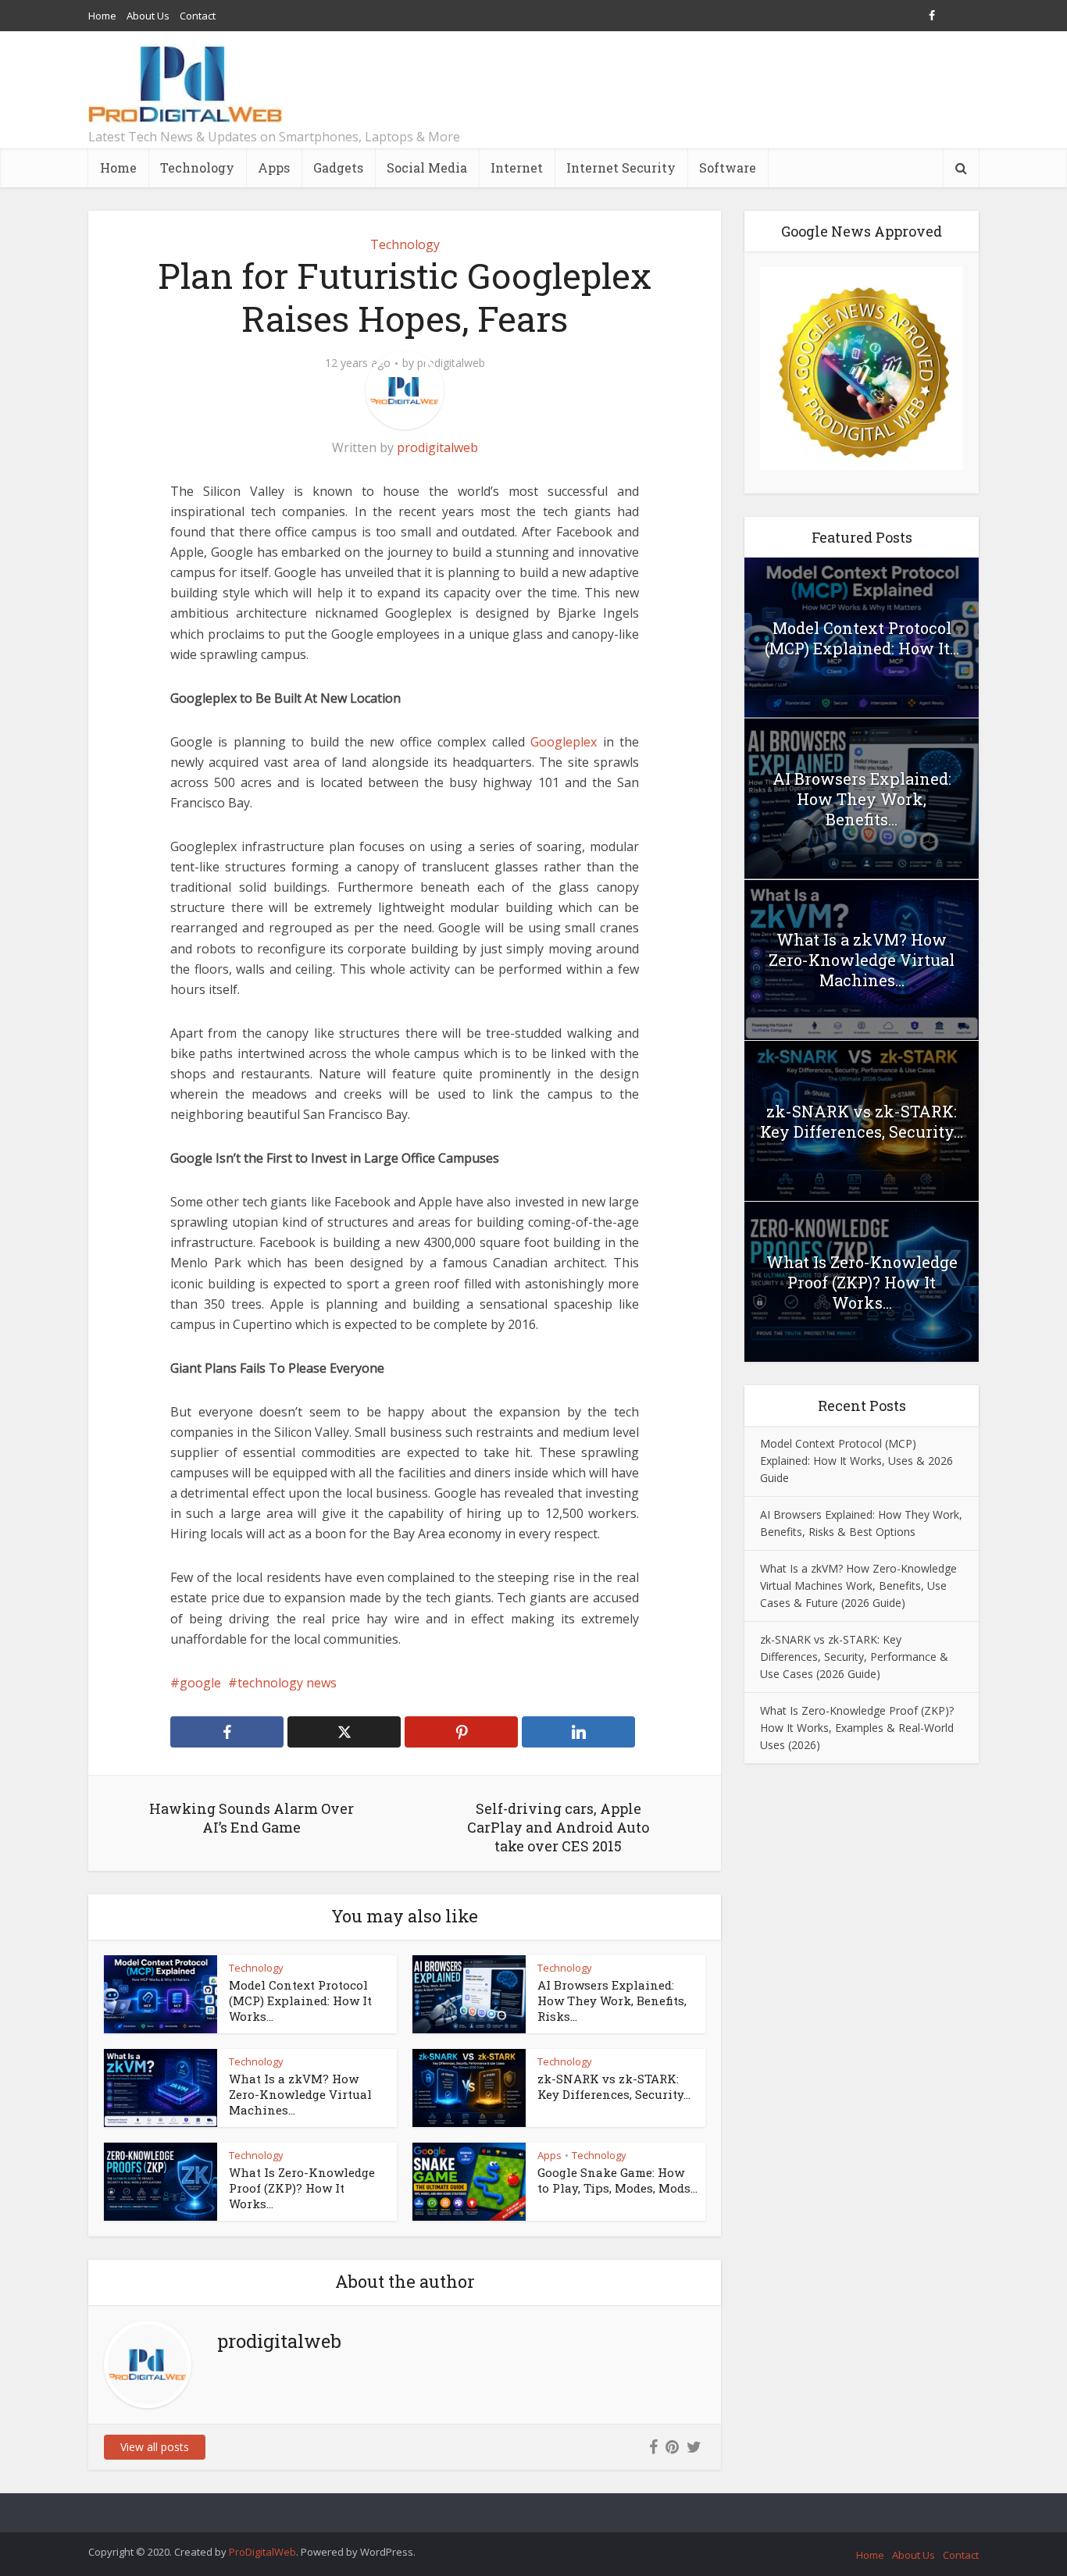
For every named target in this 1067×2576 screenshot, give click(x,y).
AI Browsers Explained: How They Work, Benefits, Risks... (612, 2001)
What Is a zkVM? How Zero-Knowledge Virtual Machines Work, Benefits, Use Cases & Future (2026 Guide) (858, 1586)
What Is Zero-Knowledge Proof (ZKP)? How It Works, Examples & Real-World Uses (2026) (857, 1728)
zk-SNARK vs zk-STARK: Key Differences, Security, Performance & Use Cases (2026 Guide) (854, 1657)
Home (102, 16)
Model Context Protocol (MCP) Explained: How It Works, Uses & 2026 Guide (856, 1461)
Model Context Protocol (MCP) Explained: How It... (862, 638)
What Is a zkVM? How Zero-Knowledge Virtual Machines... (300, 2095)
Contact (198, 16)
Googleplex (564, 742)
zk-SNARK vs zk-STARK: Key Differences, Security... (614, 2086)
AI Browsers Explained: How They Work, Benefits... (862, 799)
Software (728, 167)
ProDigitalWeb (262, 2552)
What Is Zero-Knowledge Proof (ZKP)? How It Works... (302, 2188)
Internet (517, 167)
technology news (287, 1683)
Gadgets (338, 167)
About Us (148, 16)
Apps (274, 167)
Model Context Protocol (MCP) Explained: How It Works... (300, 2001)
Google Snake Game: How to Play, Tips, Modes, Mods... (617, 2180)
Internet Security (621, 167)
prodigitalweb (451, 363)
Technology (197, 167)
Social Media (427, 167)
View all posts (155, 2447)
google (200, 1683)
